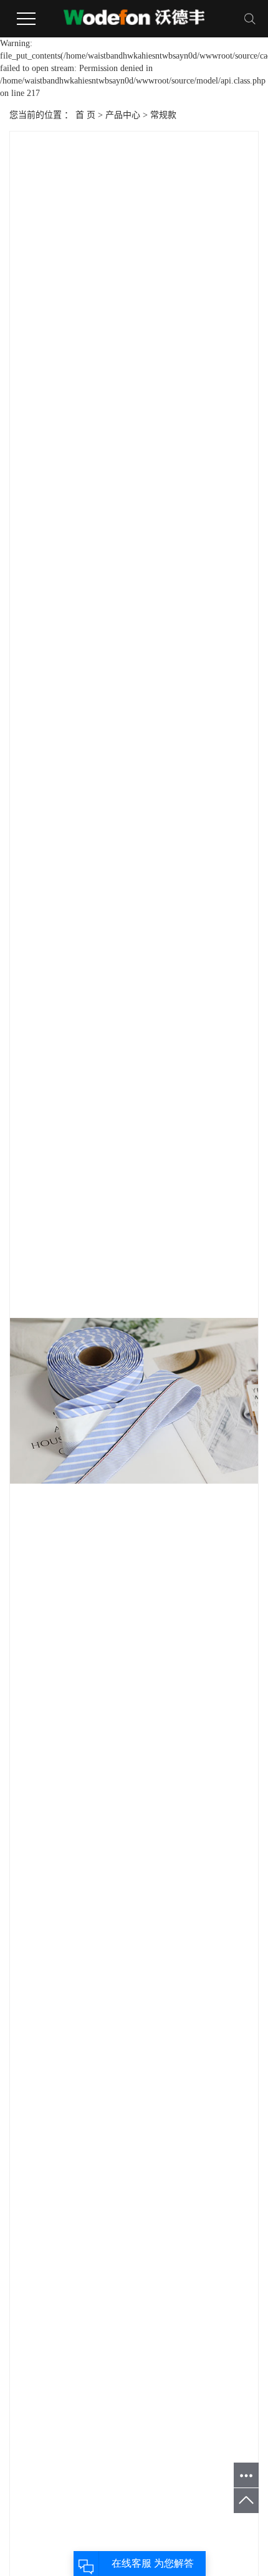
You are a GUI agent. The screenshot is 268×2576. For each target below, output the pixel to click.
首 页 (85, 115)
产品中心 (123, 115)
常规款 (163, 115)
